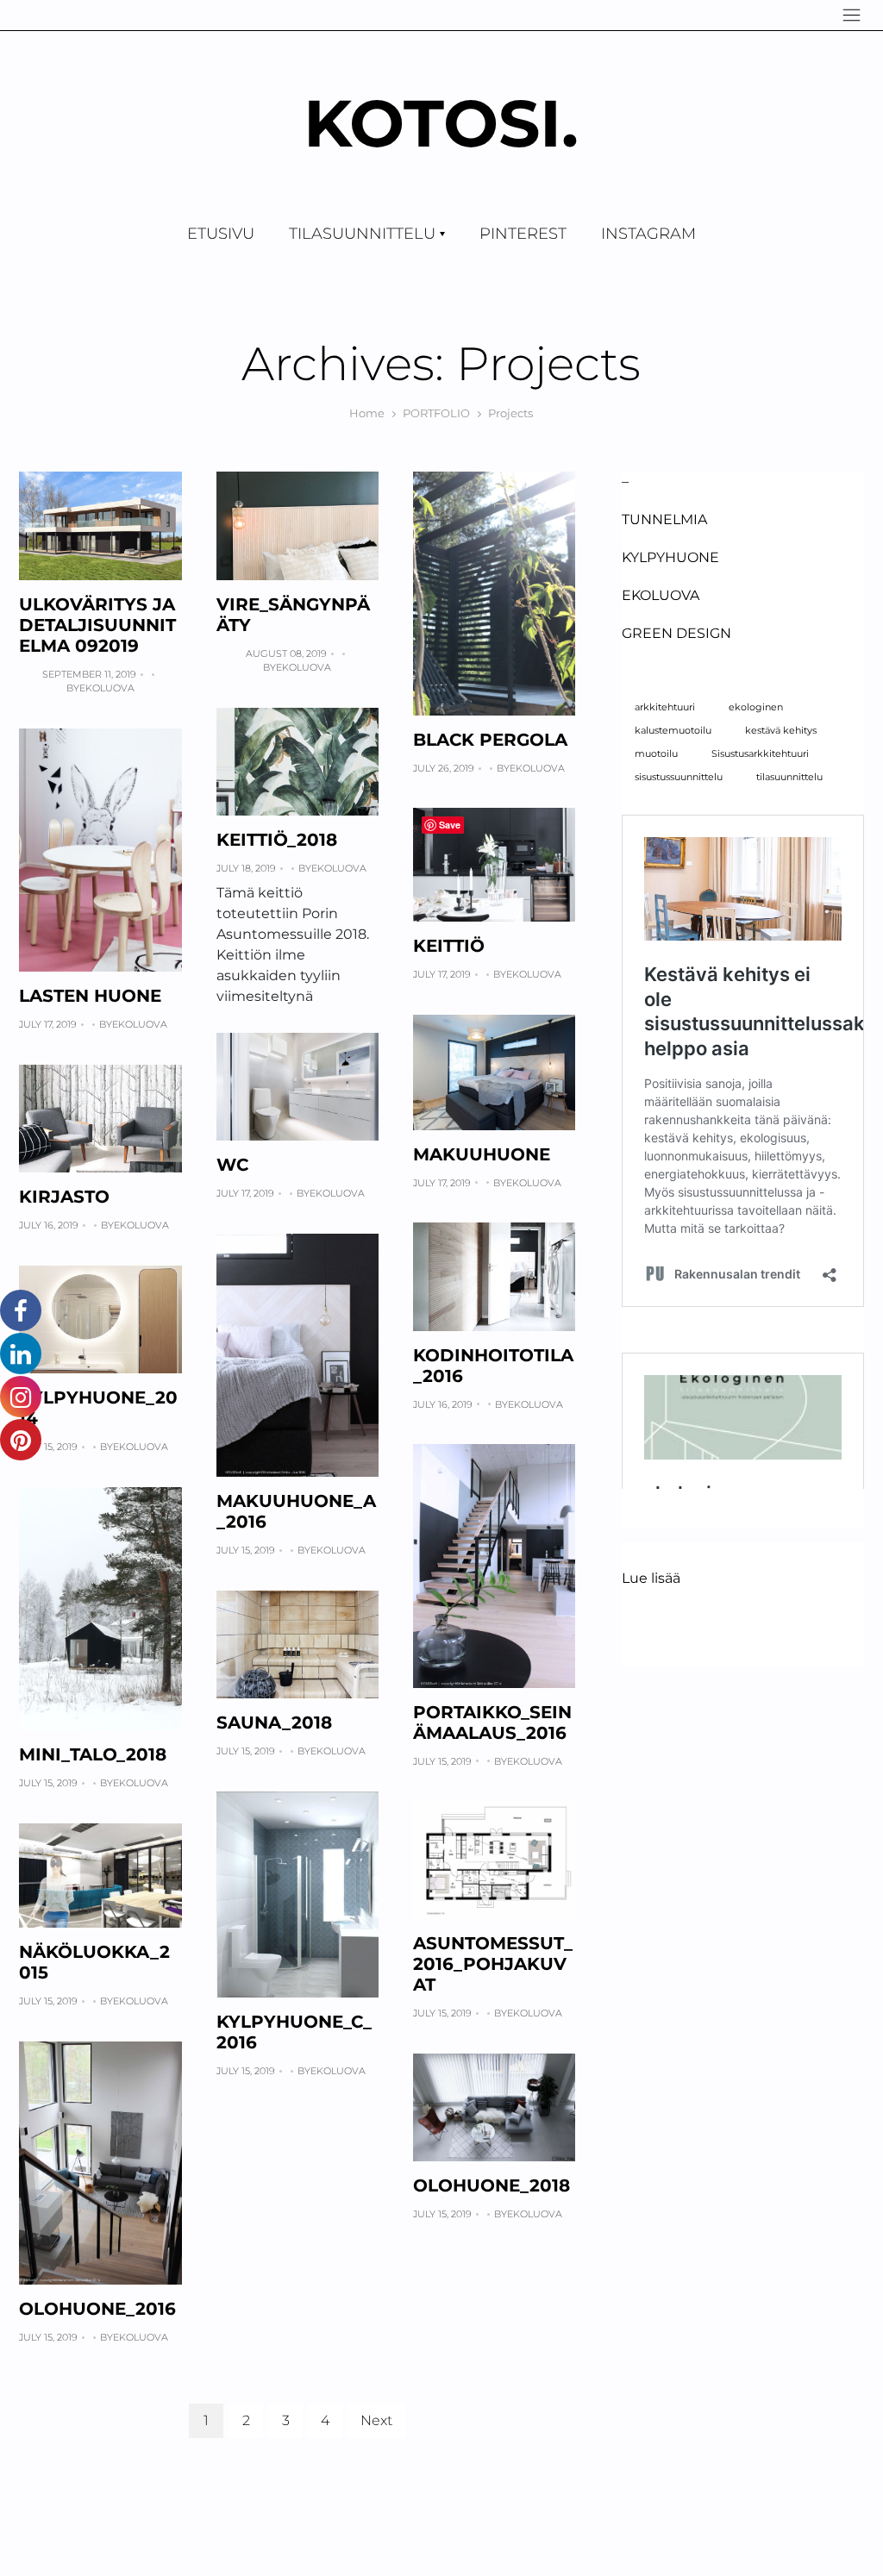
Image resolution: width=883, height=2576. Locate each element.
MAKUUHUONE (482, 1154)
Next (376, 2420)
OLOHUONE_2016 (97, 2309)
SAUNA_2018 (274, 1723)
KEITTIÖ (449, 946)
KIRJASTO (64, 1197)
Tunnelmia (664, 519)
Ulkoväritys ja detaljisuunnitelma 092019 (97, 625)
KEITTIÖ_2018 (277, 840)
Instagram (648, 234)
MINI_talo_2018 (93, 1754)
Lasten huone (90, 996)
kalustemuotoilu (673, 731)
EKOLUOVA (661, 595)
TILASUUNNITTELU (362, 234)
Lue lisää (651, 1579)
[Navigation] (852, 15)
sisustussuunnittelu (679, 777)
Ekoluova (107, 688)
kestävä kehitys (781, 731)
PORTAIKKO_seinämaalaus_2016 (492, 1723)
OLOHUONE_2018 (492, 2185)
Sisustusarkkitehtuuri (760, 754)
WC (232, 1165)
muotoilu (656, 754)
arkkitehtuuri (665, 707)
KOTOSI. (441, 123)
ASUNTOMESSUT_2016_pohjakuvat (493, 1964)
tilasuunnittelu (789, 777)
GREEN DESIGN (676, 633)
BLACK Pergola (490, 740)
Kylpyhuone (670, 557)
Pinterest (523, 234)
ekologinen (756, 707)
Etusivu (221, 234)
